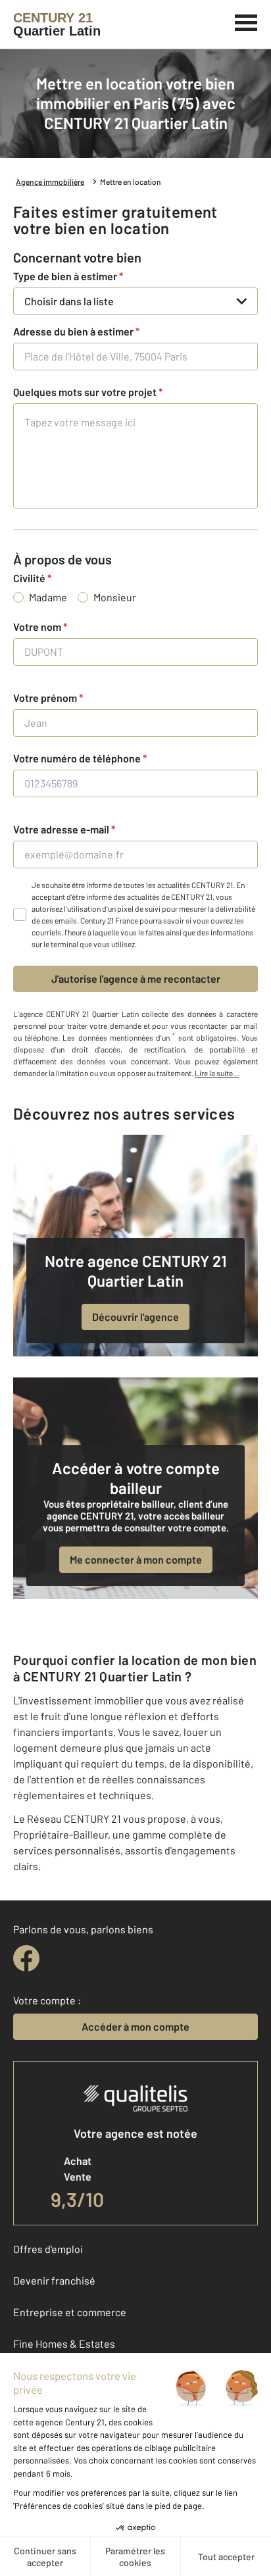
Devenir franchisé (54, 2280)
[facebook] (26, 1958)
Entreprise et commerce (70, 2312)
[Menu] (246, 21)
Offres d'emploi (48, 2249)
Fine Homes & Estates (64, 2343)
